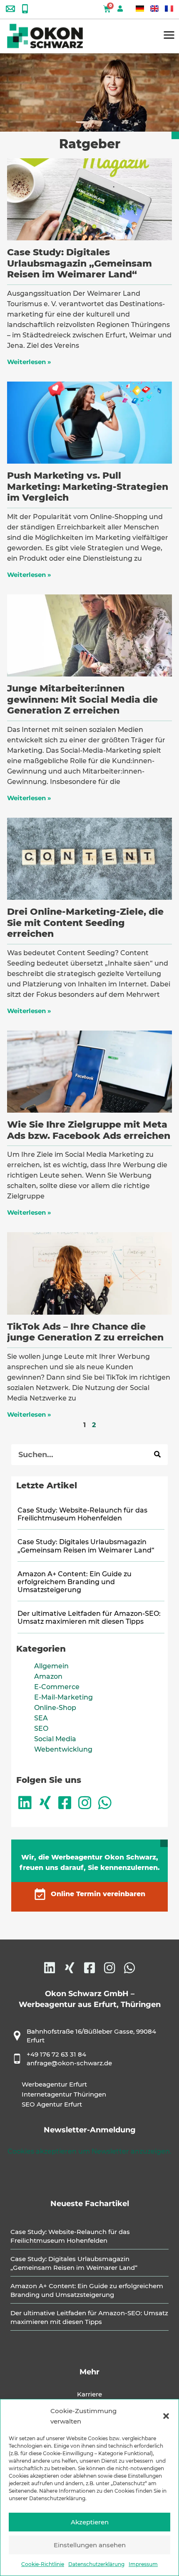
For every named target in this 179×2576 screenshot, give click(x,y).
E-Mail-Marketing (63, 1697)
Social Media (55, 1739)
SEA (41, 1718)
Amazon (48, 1676)
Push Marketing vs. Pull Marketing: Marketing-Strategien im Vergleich (88, 487)
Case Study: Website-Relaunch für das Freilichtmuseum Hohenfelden (82, 1514)
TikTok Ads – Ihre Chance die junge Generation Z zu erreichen (85, 1332)
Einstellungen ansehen (90, 2545)
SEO (41, 1729)
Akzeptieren (90, 2522)
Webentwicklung (63, 1749)
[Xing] (45, 1803)
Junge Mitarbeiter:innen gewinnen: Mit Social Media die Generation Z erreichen (82, 699)
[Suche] (157, 1455)
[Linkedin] (25, 1803)
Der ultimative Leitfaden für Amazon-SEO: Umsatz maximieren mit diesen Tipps (89, 1617)
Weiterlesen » (29, 362)
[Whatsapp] (105, 1803)
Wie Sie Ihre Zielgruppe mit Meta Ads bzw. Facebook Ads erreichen (89, 1130)
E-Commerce (57, 1687)
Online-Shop (55, 1708)
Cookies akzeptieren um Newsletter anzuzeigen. (89, 2151)
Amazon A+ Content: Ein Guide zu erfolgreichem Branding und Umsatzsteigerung (75, 1582)
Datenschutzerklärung (96, 2564)
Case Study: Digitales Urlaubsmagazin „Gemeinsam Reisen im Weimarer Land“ (80, 263)
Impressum (143, 2564)
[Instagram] (85, 1803)
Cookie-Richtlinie (43, 2564)
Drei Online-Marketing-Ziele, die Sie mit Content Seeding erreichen (85, 923)
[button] (166, 2416)
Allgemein (51, 1666)
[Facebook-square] (65, 1803)
